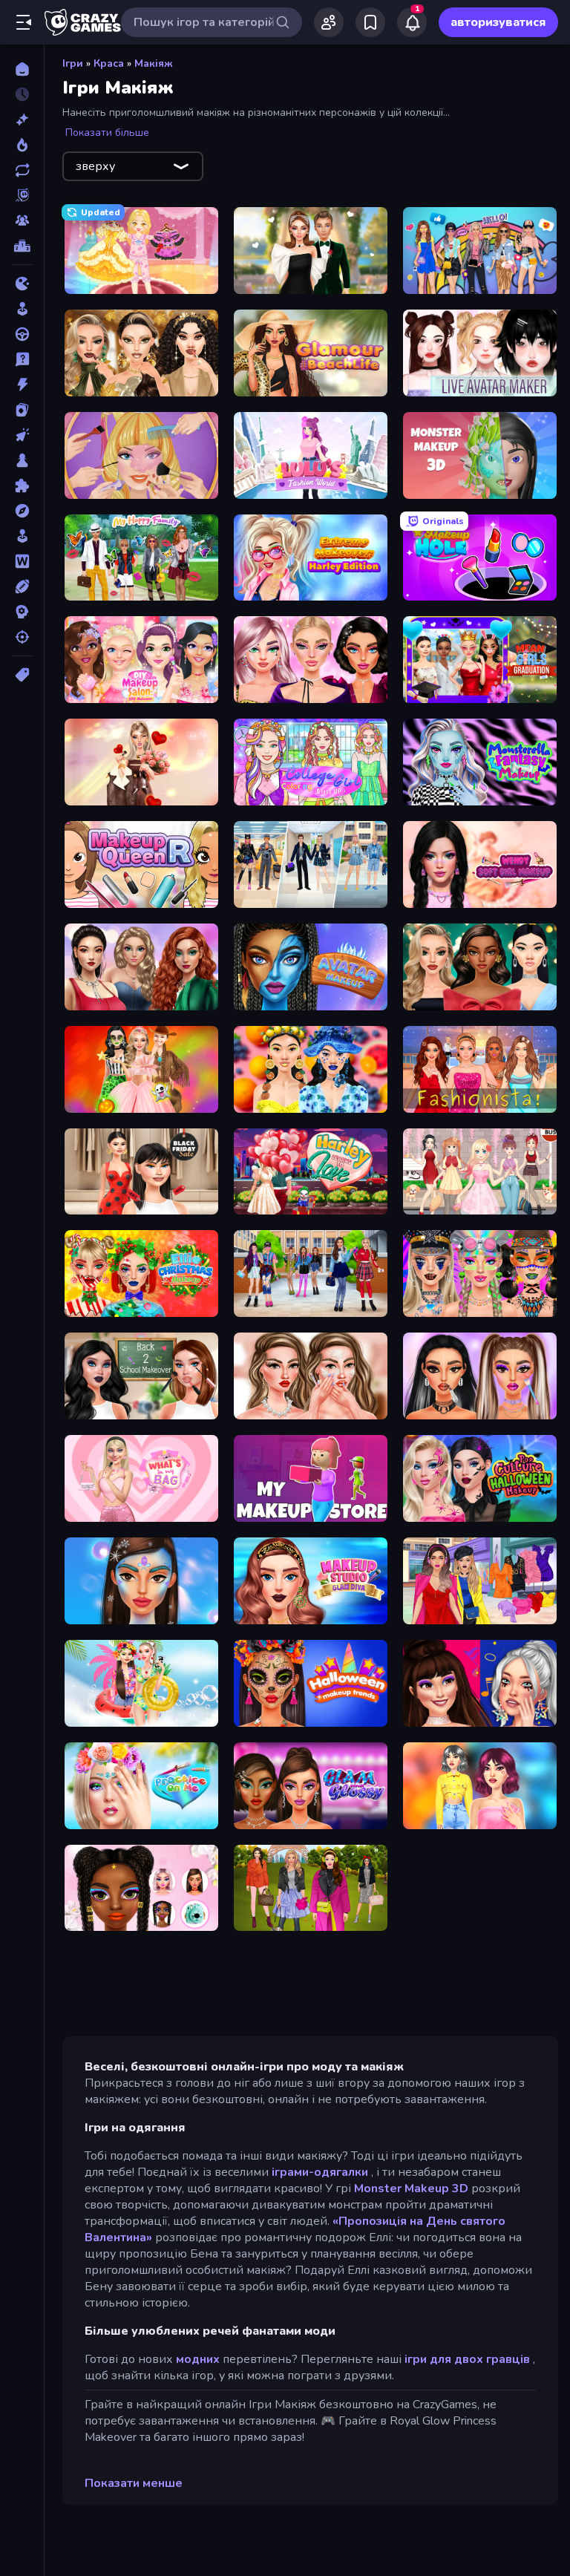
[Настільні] (22, 460)
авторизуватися (498, 22)
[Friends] (329, 22)
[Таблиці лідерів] (22, 246)
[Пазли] (22, 486)
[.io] (22, 284)
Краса (109, 63)
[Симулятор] (22, 536)
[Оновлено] (22, 170)
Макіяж (154, 63)
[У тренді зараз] (22, 145)
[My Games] (370, 22)
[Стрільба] (22, 637)
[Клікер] (22, 435)
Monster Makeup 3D (411, 2188)
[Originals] (22, 195)
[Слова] (22, 561)
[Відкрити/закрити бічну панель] (24, 22)
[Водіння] (22, 334)
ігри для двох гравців (467, 2359)
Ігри (73, 63)
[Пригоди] (22, 511)
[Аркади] (22, 309)
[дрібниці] (22, 359)
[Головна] (22, 69)
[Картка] (22, 410)
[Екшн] (22, 385)
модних (198, 2359)
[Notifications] (412, 22)
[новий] (22, 120)
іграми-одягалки (320, 2172)
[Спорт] (22, 586)
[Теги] (22, 675)
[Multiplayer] (22, 220)
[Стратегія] (22, 612)
